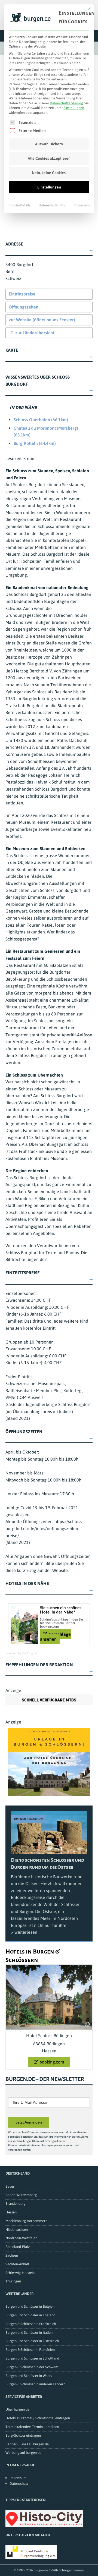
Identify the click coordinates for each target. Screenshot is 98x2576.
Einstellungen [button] (74, 108)
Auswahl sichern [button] (49, 144)
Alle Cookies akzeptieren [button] (49, 158)
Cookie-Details (19, 205)
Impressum (82, 205)
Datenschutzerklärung (66, 103)
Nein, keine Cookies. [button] (49, 173)
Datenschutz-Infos (52, 205)
